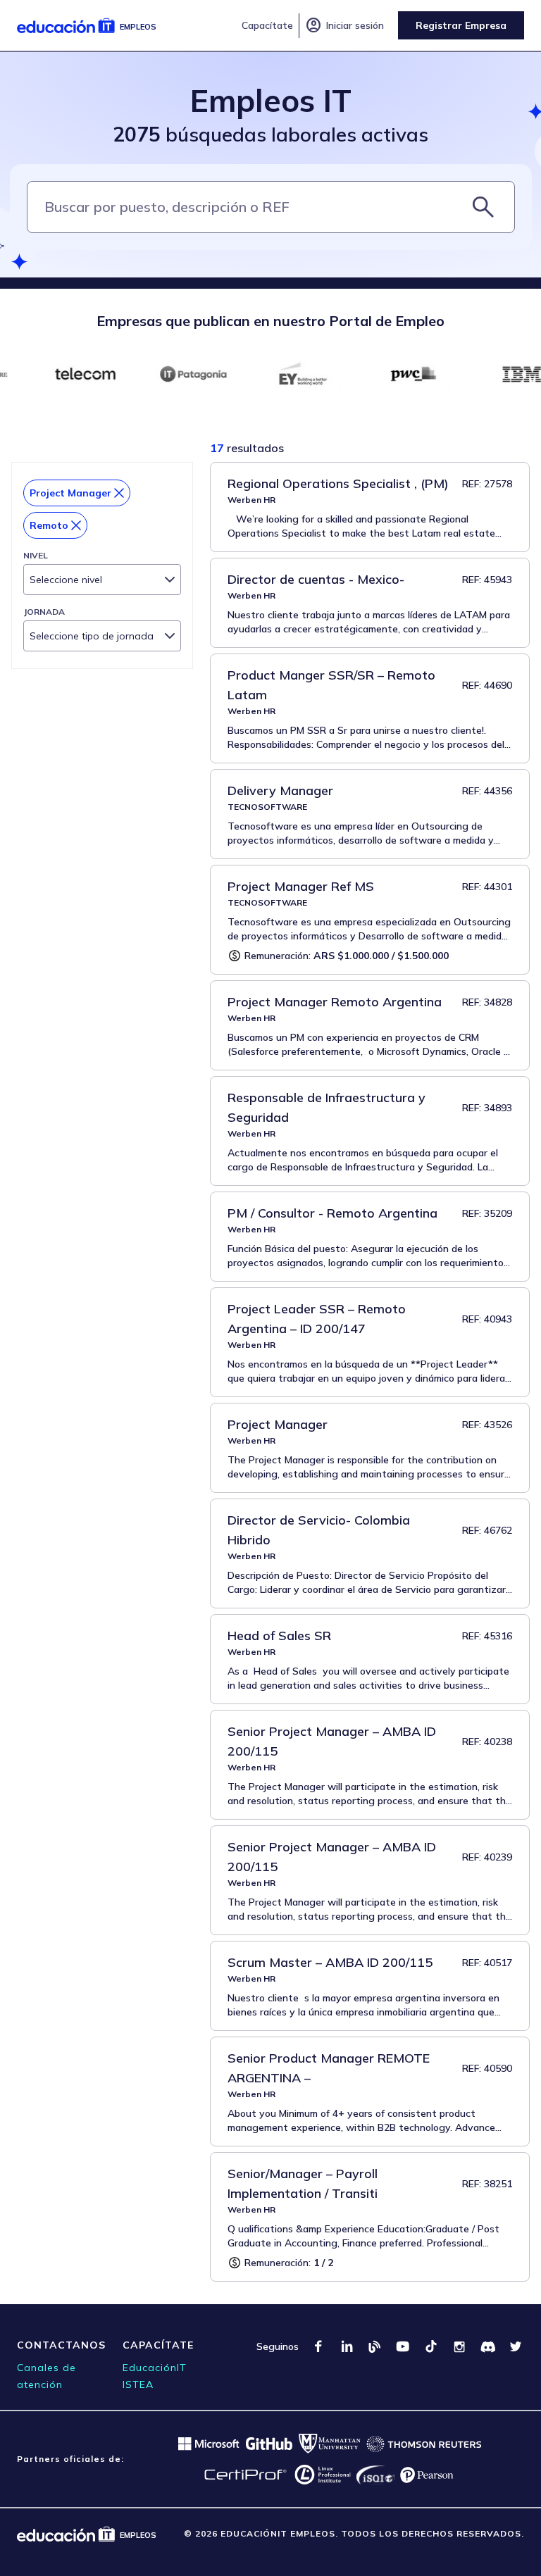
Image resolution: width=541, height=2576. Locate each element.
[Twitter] (516, 2346)
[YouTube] (403, 2346)
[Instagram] (459, 2346)
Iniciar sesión (344, 25)
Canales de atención (46, 2376)
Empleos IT (271, 100)
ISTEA (138, 2384)
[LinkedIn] (347, 2346)
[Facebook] (318, 2346)
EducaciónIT (155, 2368)
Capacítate (267, 25)
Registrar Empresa (461, 25)
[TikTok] (431, 2346)
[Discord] (487, 2346)
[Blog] (375, 2346)
